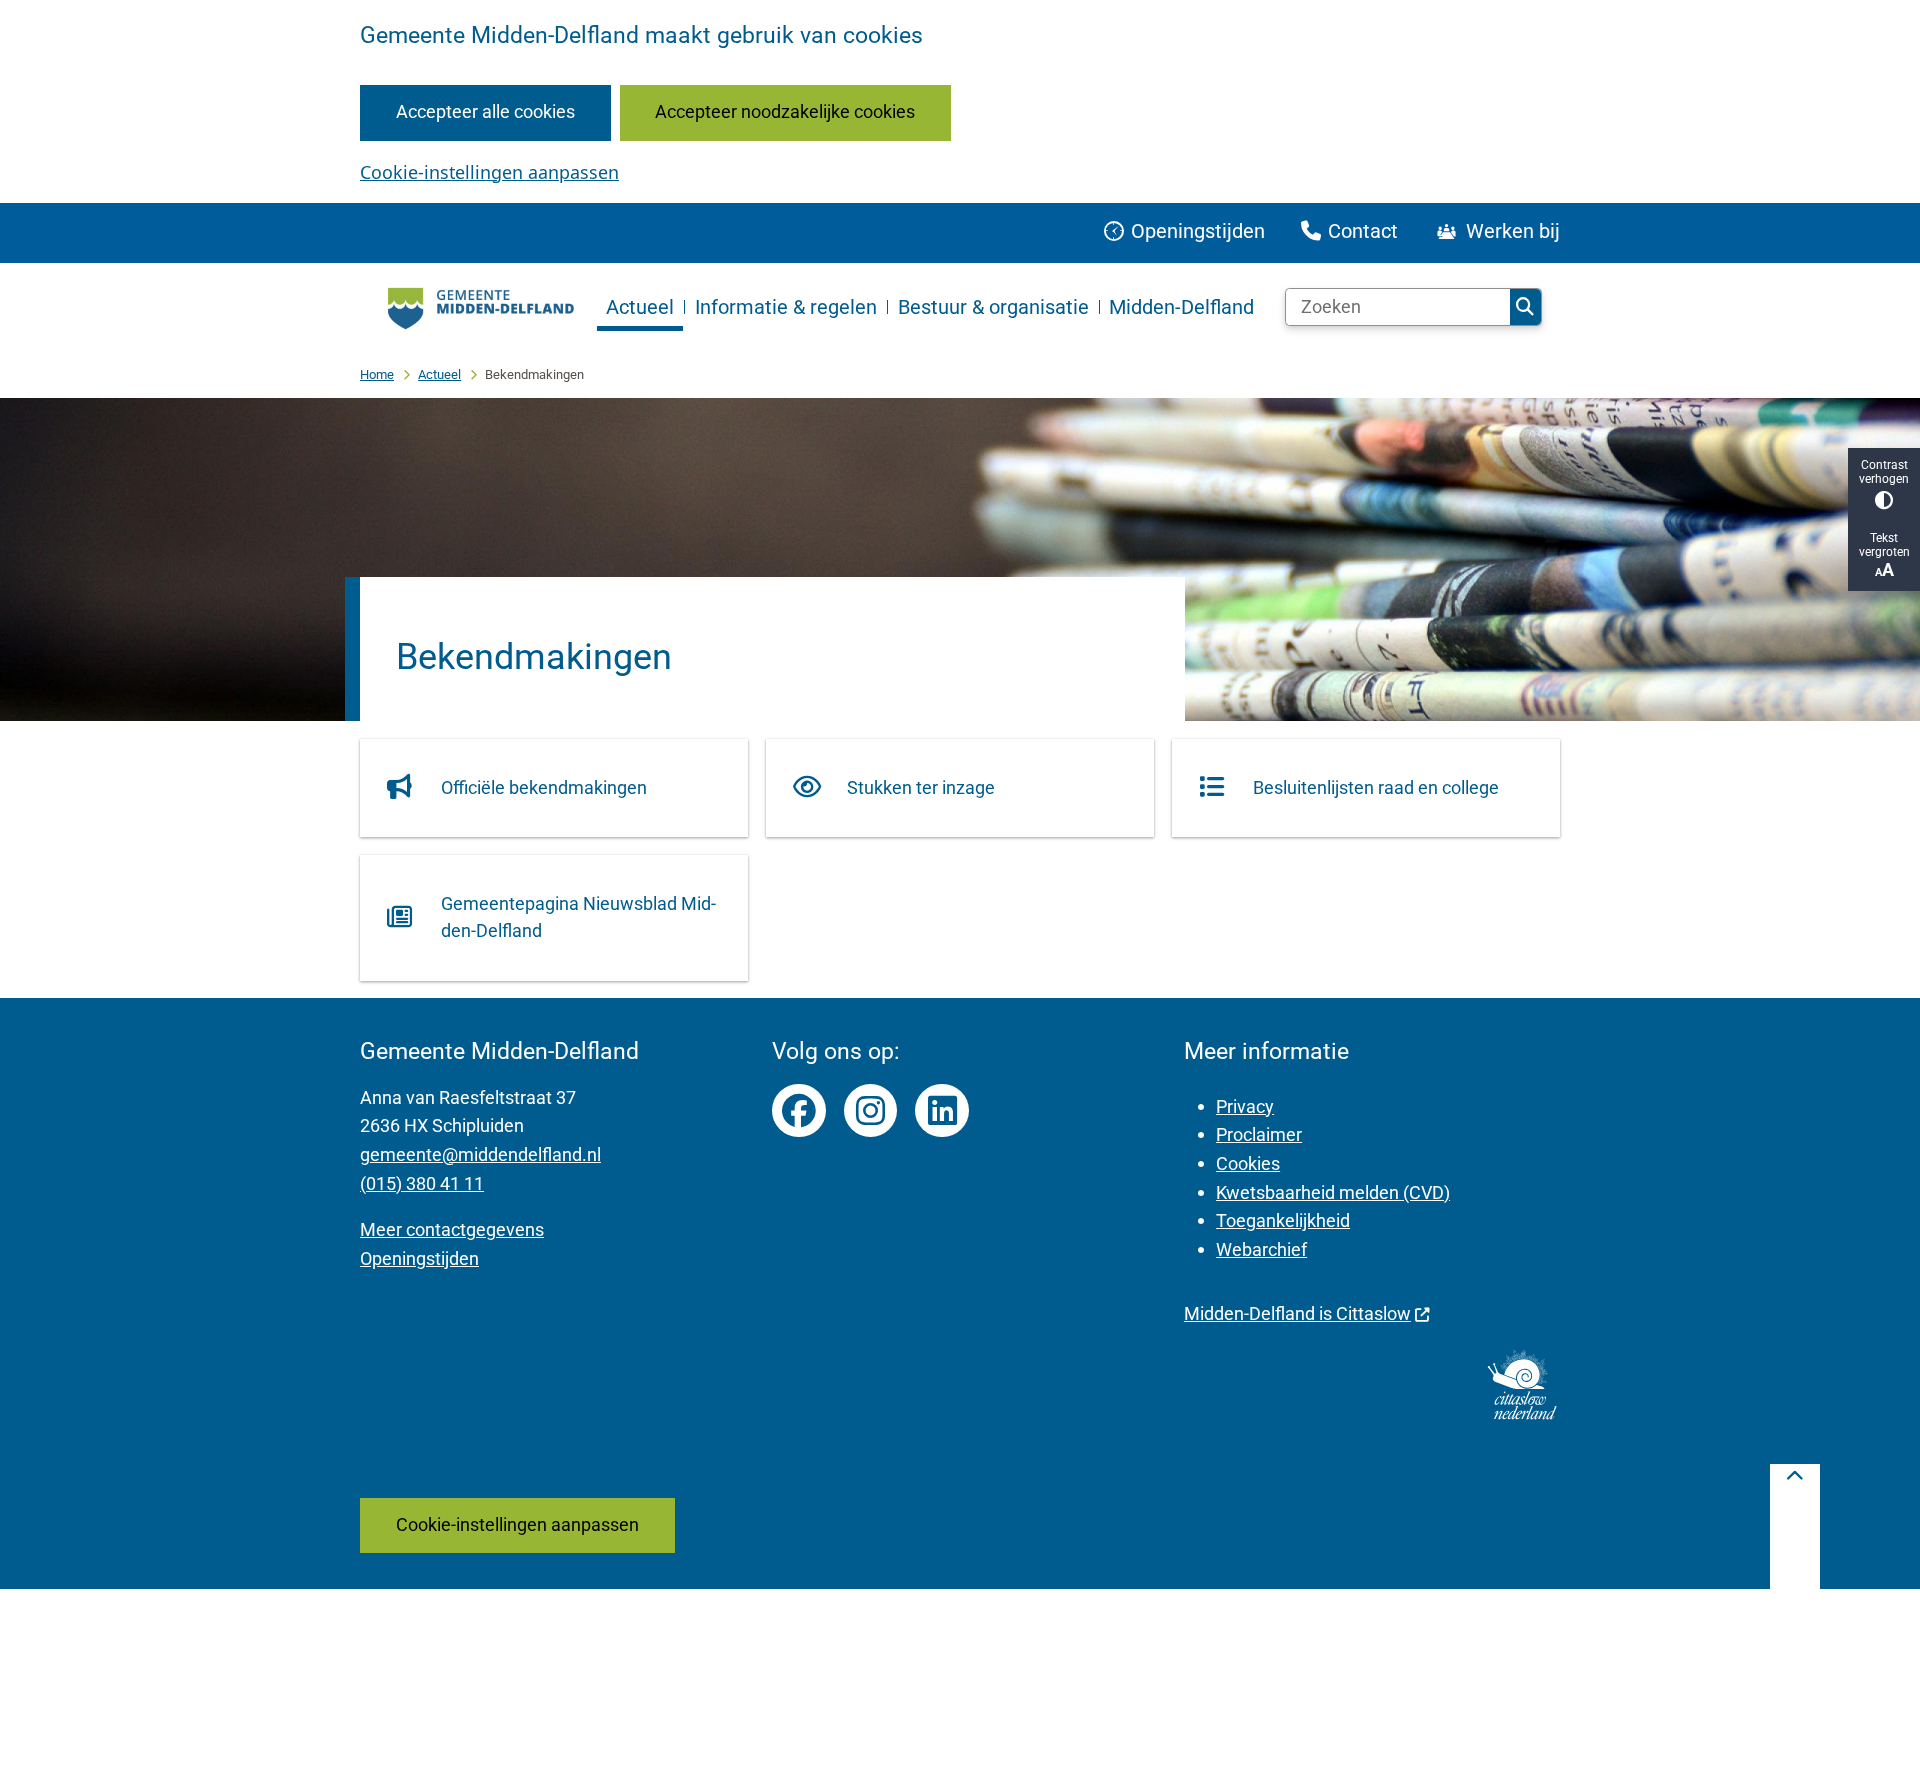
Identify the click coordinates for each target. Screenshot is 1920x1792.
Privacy (1245, 1106)
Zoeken (1525, 307)
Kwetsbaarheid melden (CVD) (1333, 1192)
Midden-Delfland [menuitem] (1181, 307)
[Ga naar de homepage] (478, 307)
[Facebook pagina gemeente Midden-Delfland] (799, 1111)
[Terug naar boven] (1795, 1526)
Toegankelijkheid (1283, 1220)
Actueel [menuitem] (640, 307)
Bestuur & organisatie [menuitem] (993, 307)
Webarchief (1261, 1249)
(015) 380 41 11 (422, 1183)
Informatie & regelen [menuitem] (786, 307)
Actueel (439, 374)
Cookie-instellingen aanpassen (489, 172)
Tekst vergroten (1884, 545)
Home (377, 374)
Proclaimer (1259, 1134)
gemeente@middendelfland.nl (480, 1154)
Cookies (1248, 1163)
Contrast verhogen (1884, 472)
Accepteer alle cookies (485, 111)
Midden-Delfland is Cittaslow (1297, 1313)
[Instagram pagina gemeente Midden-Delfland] (871, 1111)
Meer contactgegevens (452, 1229)
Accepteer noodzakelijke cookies (785, 111)
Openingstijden (419, 1258)
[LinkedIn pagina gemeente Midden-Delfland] (942, 1111)
